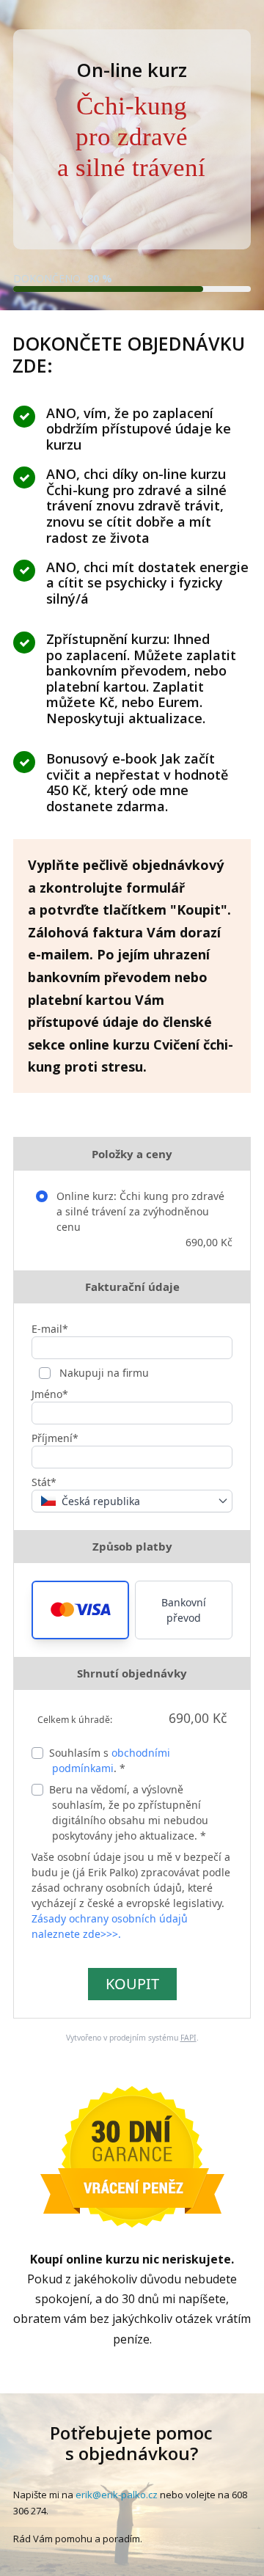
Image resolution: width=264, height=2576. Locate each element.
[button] (80, 1610)
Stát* (44, 1482)
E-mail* (50, 1329)
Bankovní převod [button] (184, 1610)
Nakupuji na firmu (103, 1373)
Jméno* (50, 1394)
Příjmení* (55, 1438)
